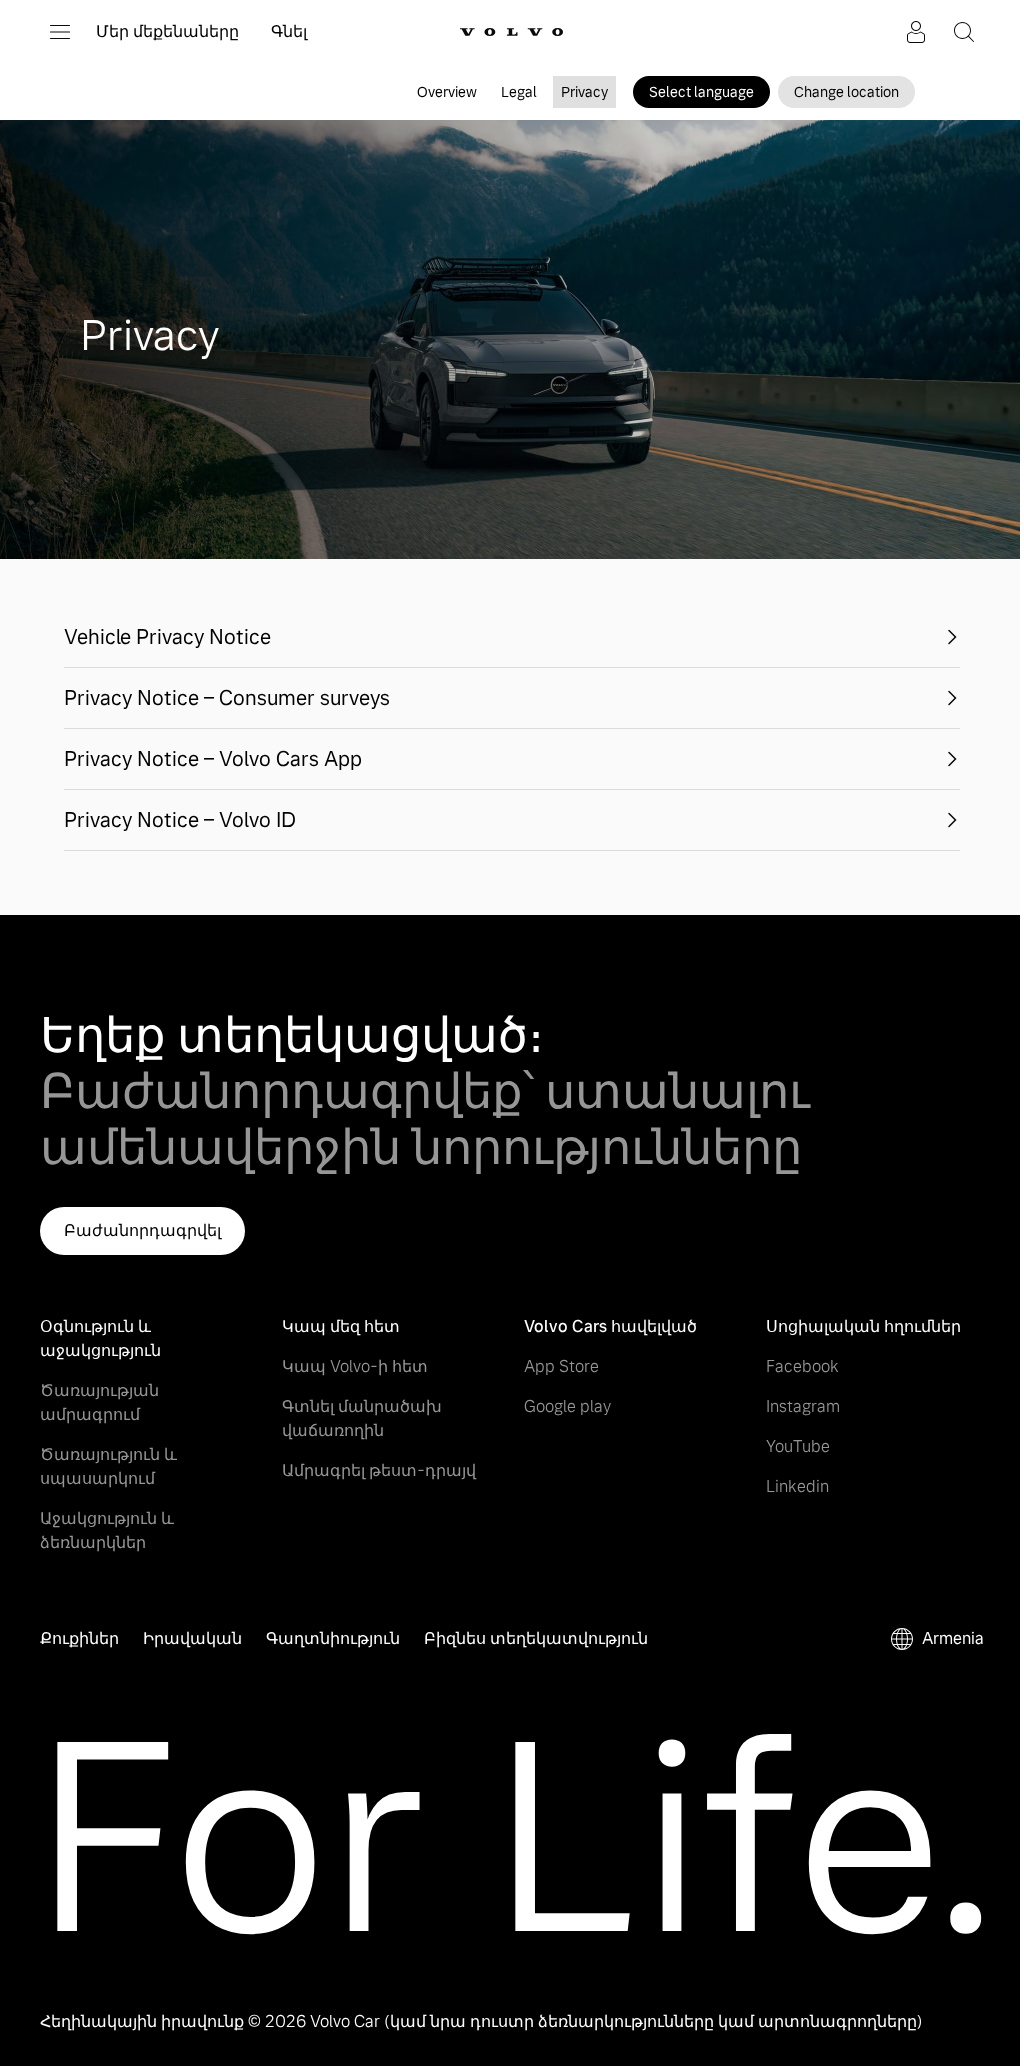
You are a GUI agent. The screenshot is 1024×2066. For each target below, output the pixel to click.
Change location (846, 92)
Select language (701, 92)
